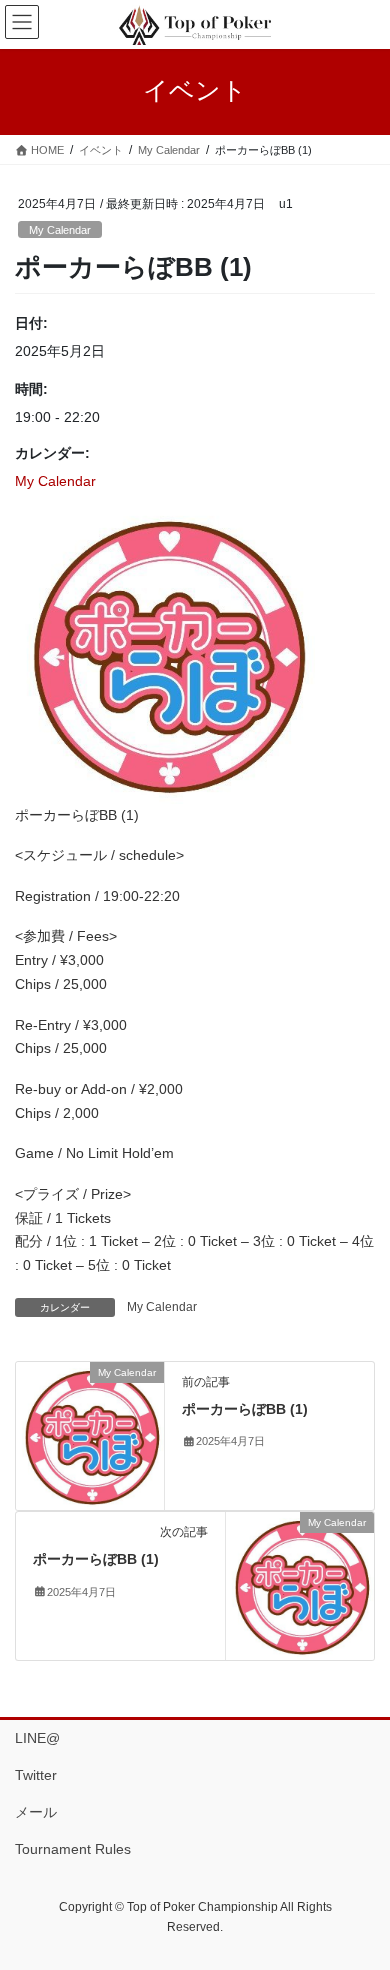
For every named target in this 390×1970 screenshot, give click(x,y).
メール (36, 1812)
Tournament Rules (73, 1849)
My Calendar (60, 230)
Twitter (36, 1775)
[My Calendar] (90, 1435)
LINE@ (37, 1738)
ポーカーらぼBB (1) (245, 1409)
